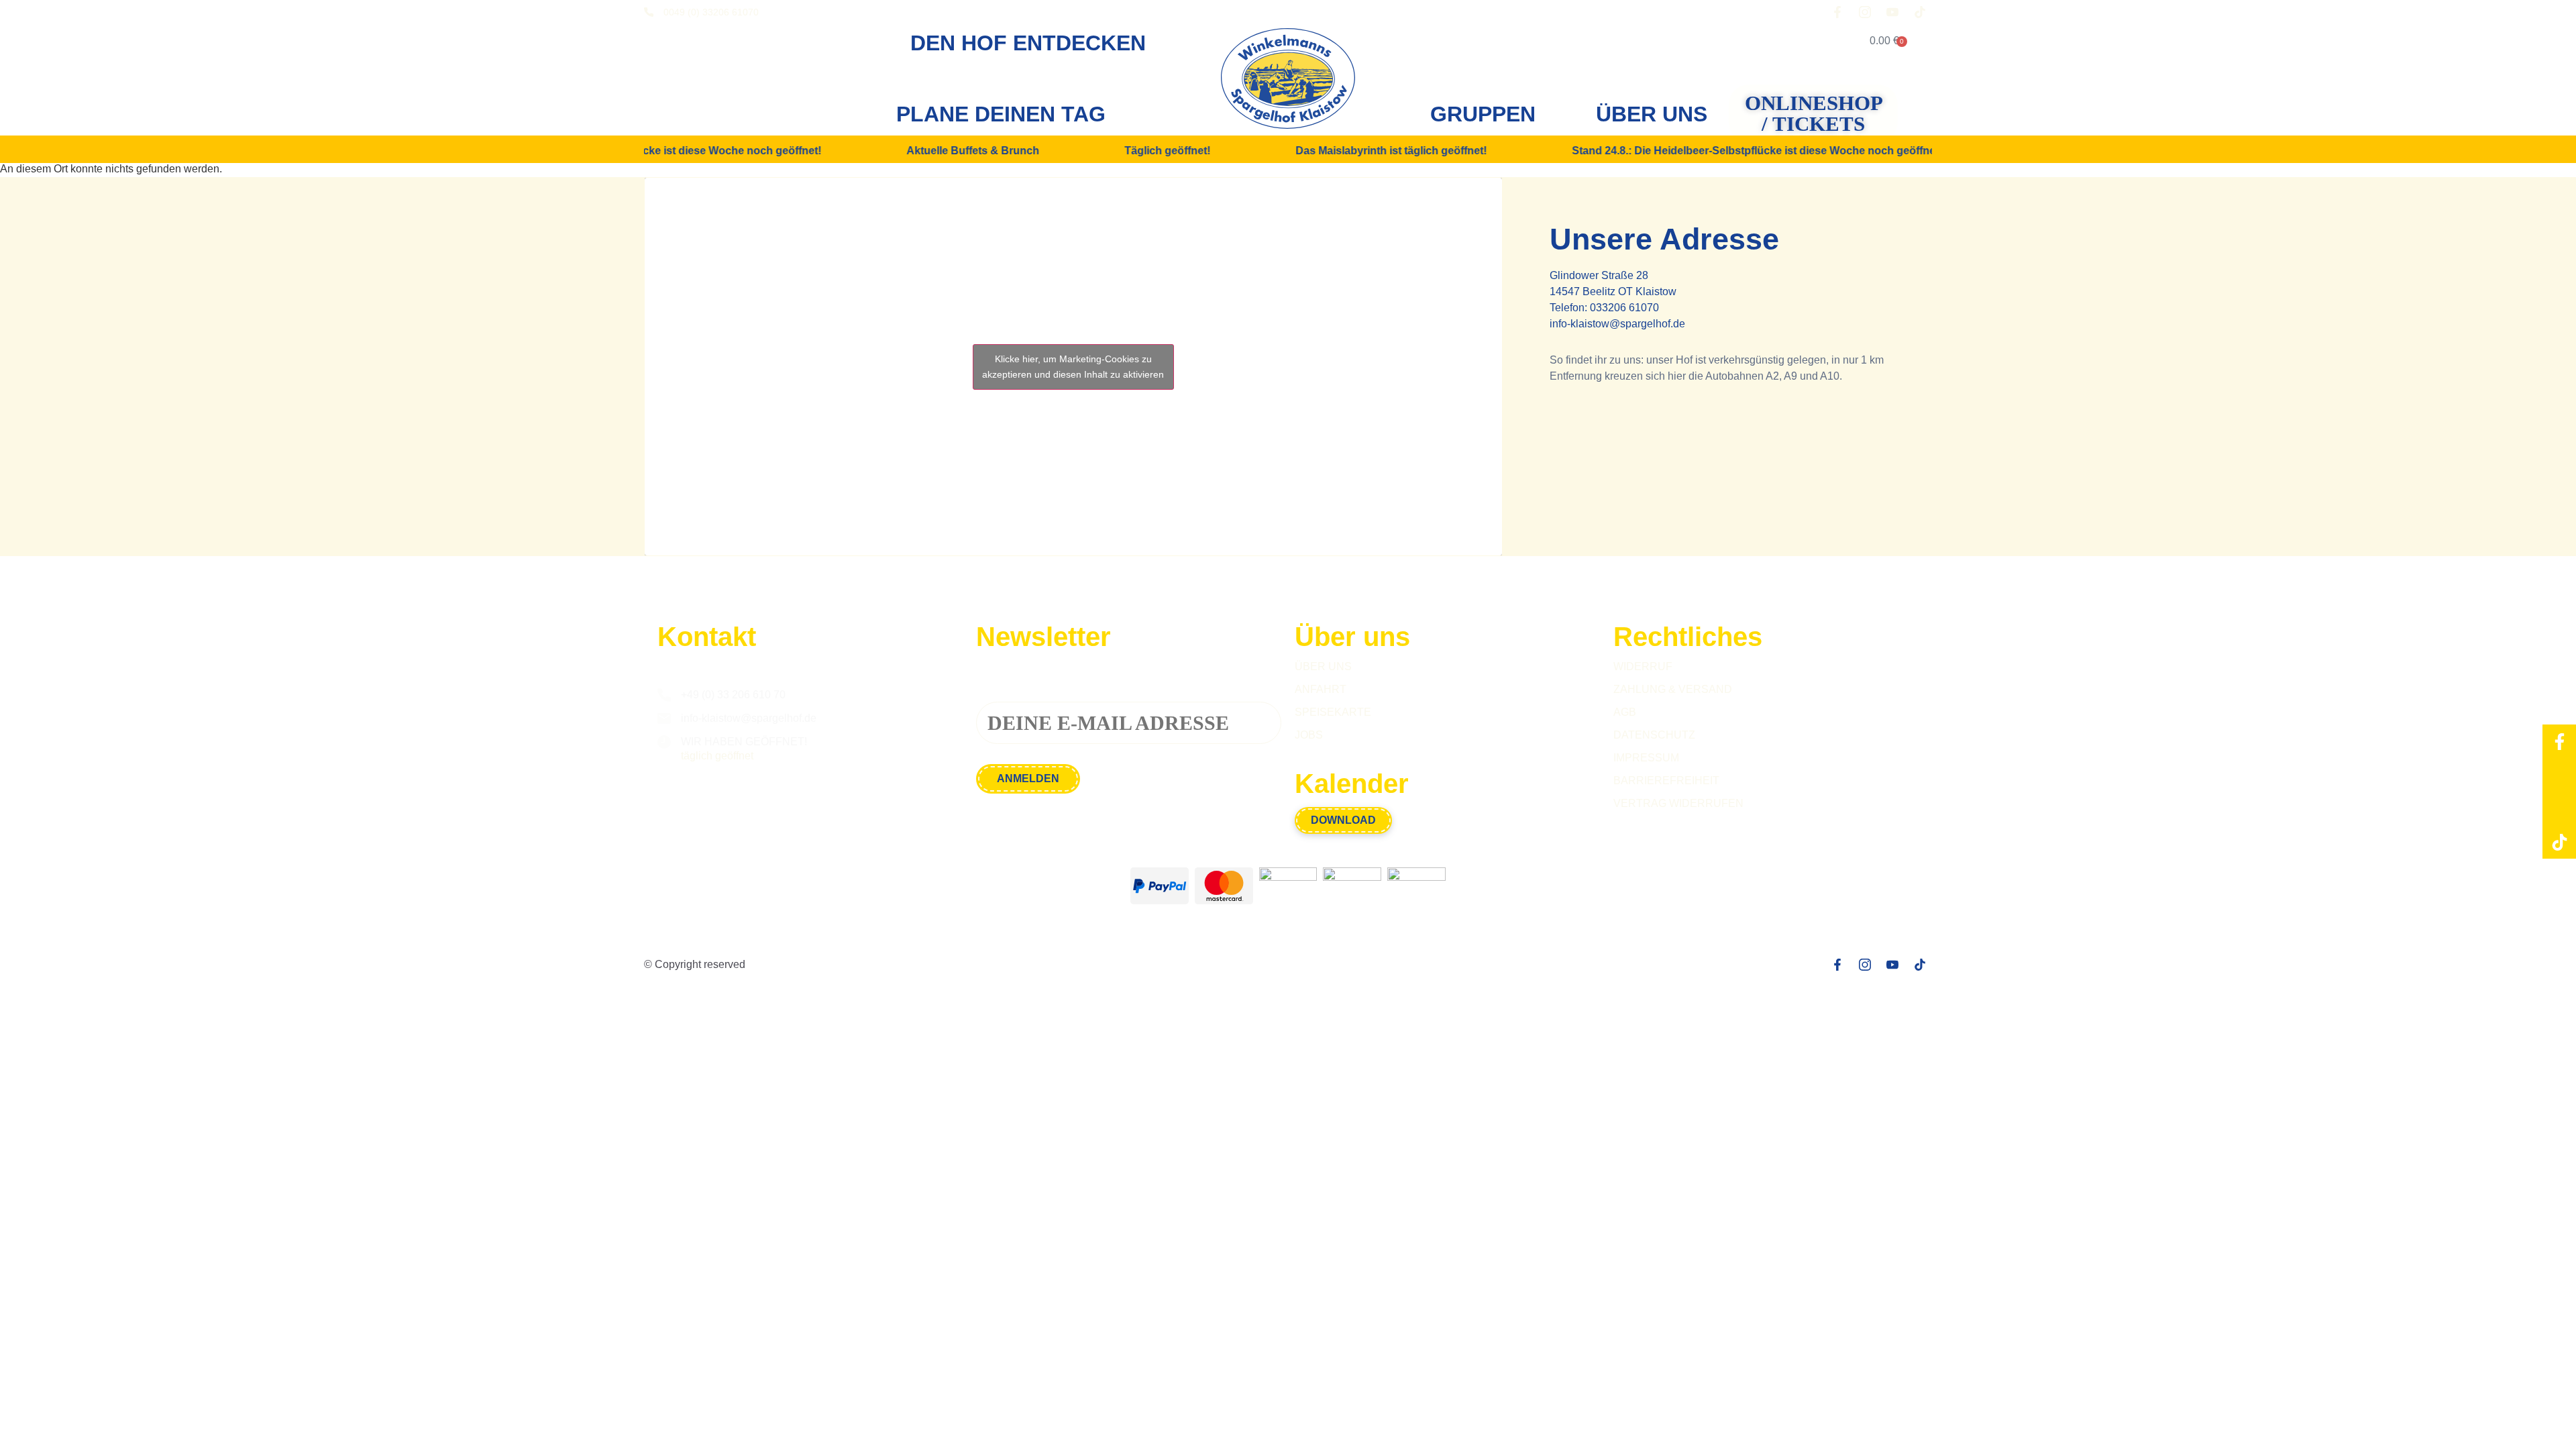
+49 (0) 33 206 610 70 (733, 695)
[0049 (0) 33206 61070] (649, 12)
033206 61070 (1624, 308)
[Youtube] (2559, 808)
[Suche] (1812, 41)
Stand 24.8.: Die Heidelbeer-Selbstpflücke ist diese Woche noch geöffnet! (1723, 151)
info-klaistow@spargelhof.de (1617, 324)
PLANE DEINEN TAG (1001, 114)
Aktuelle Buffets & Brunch (938, 151)
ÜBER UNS (1652, 114)
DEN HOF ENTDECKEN (1028, 43)
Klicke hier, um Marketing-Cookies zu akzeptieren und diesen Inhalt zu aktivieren (1073, 367)
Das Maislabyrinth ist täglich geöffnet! (1357, 151)
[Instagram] (2559, 775)
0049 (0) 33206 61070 (711, 12)
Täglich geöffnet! (1133, 151)
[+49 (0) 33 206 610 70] (664, 695)
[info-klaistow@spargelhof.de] (664, 718)
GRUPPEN (1483, 114)
